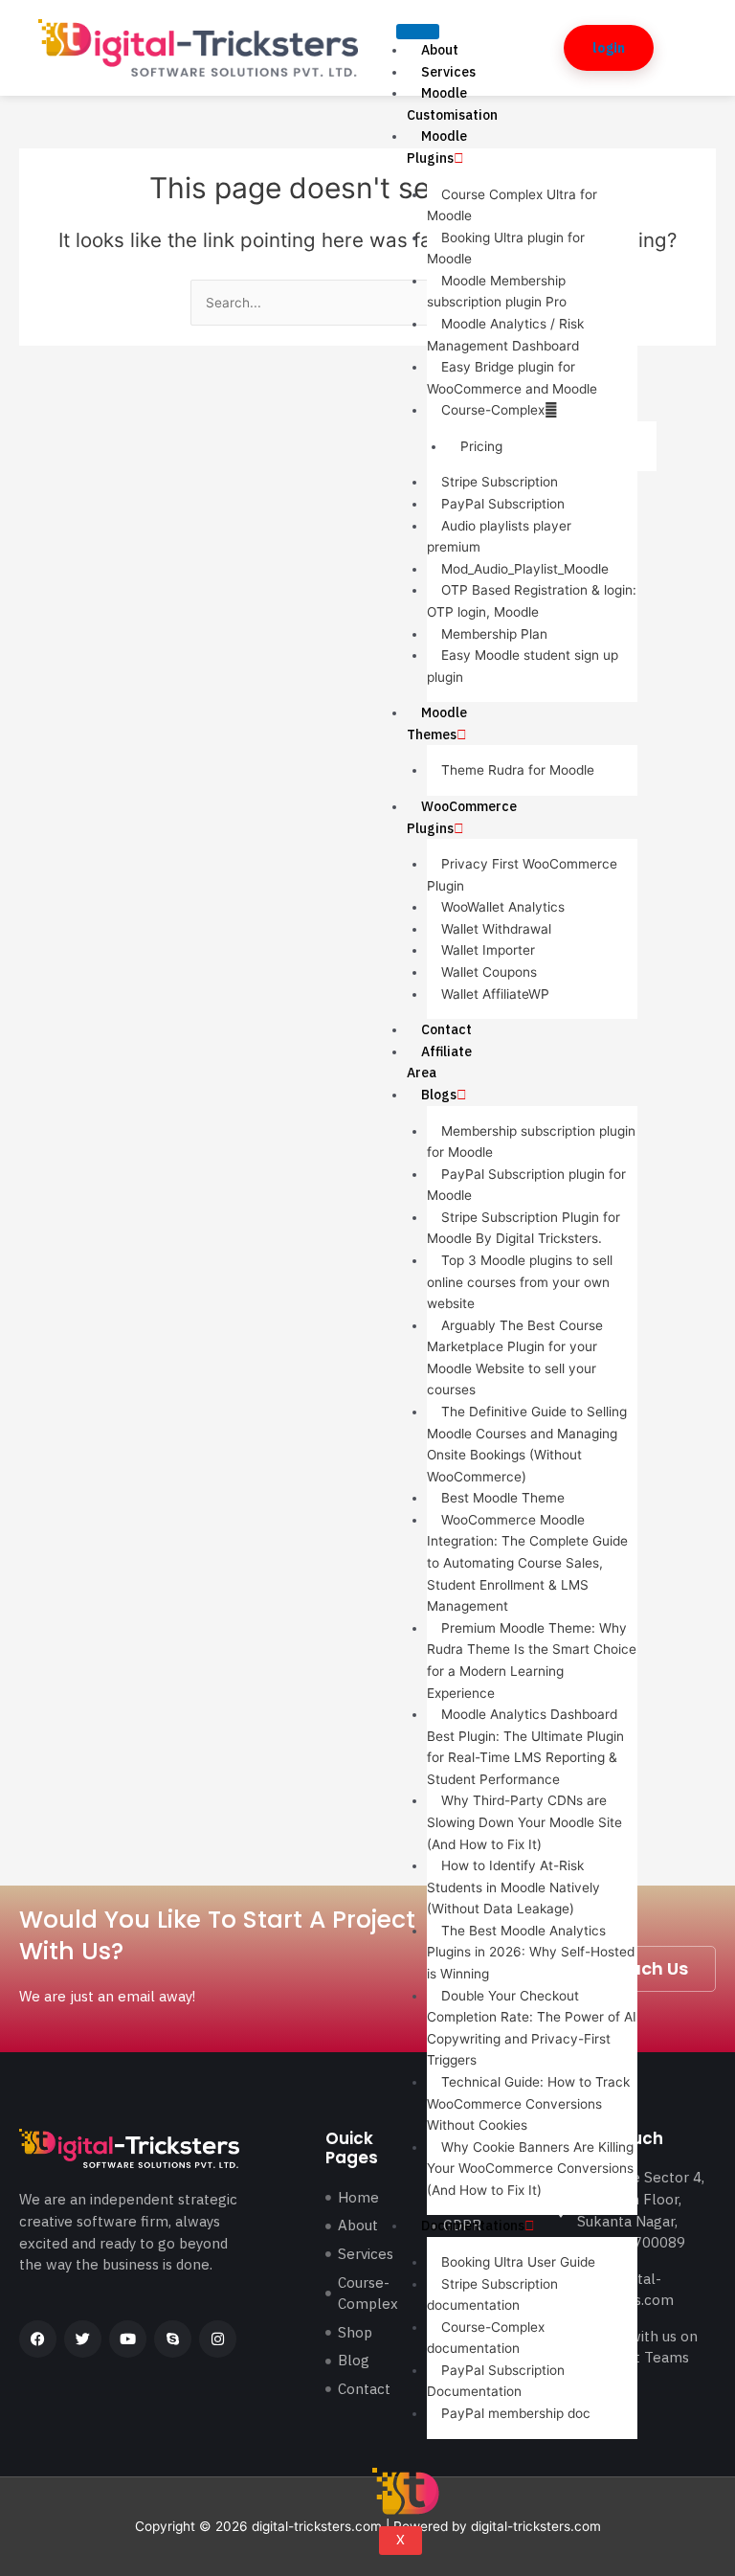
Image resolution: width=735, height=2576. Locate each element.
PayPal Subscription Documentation (496, 2381)
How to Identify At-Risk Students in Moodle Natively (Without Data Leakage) (513, 1887)
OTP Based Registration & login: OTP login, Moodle (532, 601)
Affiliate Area (439, 1062)
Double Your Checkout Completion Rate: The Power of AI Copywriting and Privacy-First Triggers (532, 2028)
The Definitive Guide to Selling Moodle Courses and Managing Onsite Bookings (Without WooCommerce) (527, 1444)
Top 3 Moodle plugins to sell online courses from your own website (520, 1282)
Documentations (473, 2226)
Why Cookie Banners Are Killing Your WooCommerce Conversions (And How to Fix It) (530, 2169)
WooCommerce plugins (462, 817)
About (440, 50)
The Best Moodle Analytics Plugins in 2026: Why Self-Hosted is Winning (531, 1952)
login (609, 48)
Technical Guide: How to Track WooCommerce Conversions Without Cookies (528, 2103)
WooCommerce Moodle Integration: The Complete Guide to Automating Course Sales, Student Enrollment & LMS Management (527, 1563)
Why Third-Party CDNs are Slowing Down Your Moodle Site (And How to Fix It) (524, 1822)
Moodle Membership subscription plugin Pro (497, 292)
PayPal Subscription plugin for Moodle (526, 1185)
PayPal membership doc (516, 2413)
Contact (446, 1029)
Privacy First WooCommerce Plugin (522, 875)
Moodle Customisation (452, 104)
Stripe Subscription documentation (492, 2295)
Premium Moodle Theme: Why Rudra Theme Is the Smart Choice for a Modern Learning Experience (532, 1661)
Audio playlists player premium (499, 537)
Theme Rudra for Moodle (518, 770)
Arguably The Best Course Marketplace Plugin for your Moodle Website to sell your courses (515, 1358)
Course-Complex (493, 410)
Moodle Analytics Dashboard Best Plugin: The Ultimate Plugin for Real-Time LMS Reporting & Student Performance (525, 1747)
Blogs (439, 1095)
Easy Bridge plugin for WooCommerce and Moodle (512, 378)
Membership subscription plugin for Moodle (531, 1142)
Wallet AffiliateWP (495, 994)
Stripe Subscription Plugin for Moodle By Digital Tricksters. (523, 1228)
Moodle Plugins (437, 147)
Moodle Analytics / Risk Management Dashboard (505, 335)
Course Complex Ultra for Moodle (512, 205)
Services (448, 72)
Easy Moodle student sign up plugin (523, 666)
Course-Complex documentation (486, 2338)
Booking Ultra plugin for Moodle (506, 249)
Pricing (481, 446)
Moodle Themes (437, 723)
